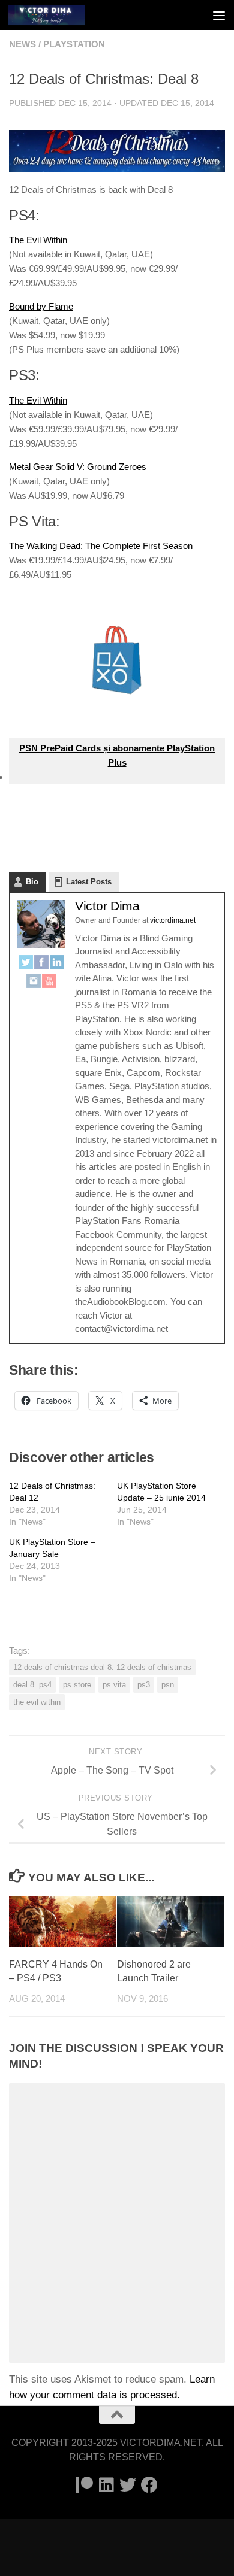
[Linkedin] (106, 2485)
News (22, 44)
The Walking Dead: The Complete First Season (101, 546)
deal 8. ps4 (32, 1685)
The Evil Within (38, 240)
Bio (32, 882)
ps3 (144, 1685)
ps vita (114, 1685)
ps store (77, 1685)
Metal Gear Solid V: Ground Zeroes (78, 467)
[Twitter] (26, 964)
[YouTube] (49, 983)
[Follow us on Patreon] (85, 2485)
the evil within (37, 1702)
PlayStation (74, 44)
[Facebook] (41, 964)
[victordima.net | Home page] (59, 15)
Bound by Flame (41, 306)
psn (168, 1685)
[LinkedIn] (57, 964)
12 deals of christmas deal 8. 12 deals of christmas (102, 1667)
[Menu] (219, 15)
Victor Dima (107, 906)
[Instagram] (34, 983)
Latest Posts (89, 882)
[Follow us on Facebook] (149, 2485)
